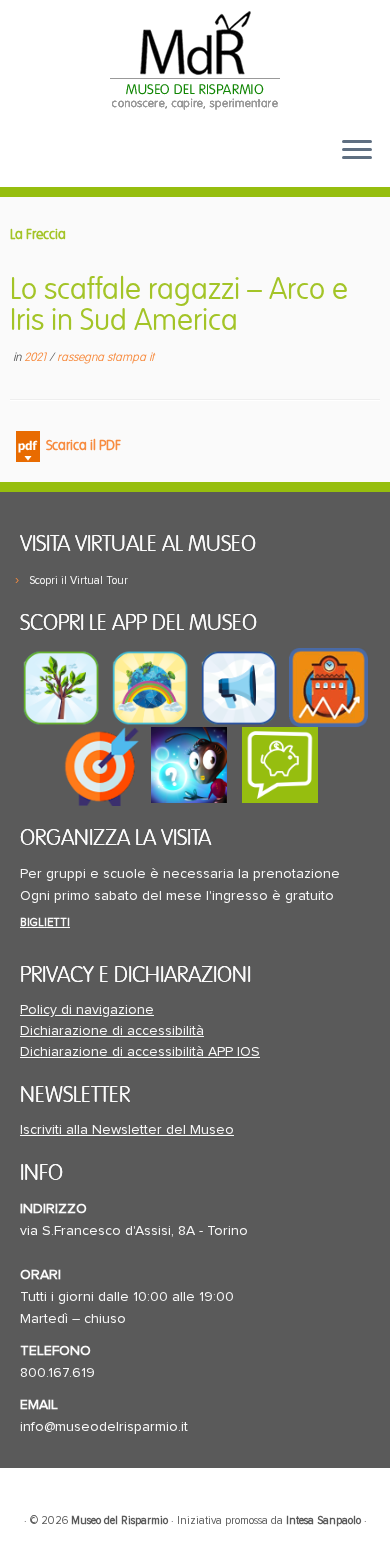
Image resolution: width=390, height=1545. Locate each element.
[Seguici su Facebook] (37, 165)
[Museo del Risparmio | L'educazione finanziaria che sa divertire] (195, 60)
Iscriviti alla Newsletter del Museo (127, 1130)
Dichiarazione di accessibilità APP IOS (140, 1052)
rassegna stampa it (105, 357)
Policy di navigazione (87, 1010)
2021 (36, 357)
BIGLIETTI (45, 922)
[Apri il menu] (357, 151)
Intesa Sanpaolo (323, 1520)
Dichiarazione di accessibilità (112, 1031)
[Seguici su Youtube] (70, 165)
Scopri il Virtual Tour (78, 580)
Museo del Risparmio (119, 1520)
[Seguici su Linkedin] (102, 165)
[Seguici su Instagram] (133, 165)
